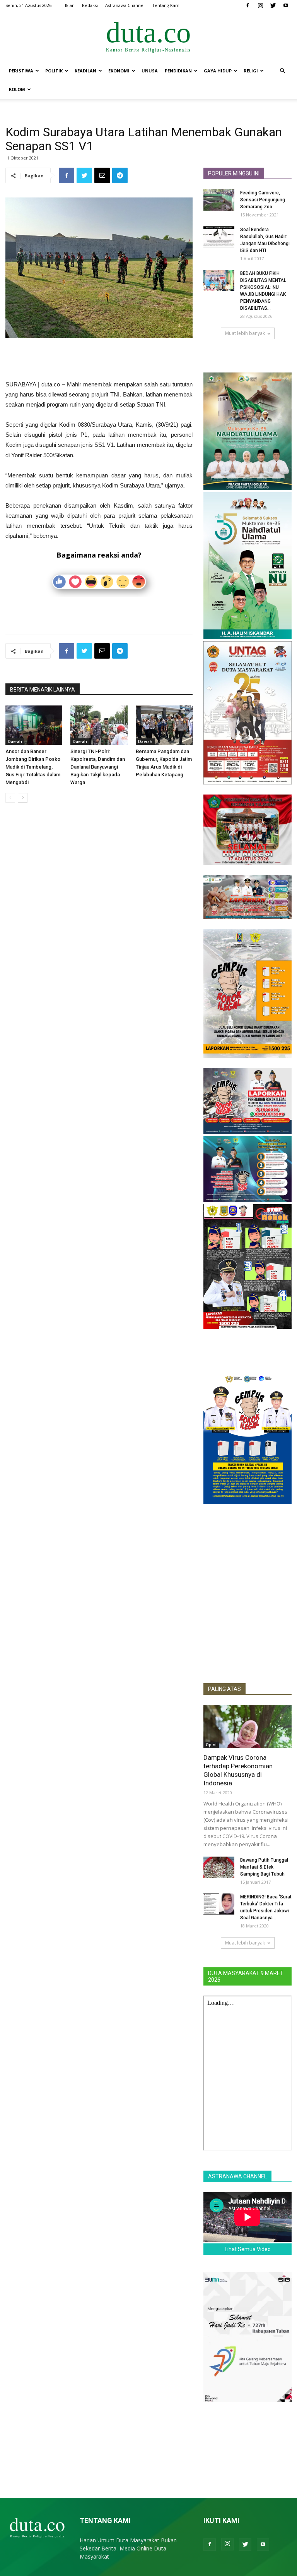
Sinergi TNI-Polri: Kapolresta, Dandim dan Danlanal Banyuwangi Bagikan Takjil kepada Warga (98, 767)
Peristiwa (21, 71)
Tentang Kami (166, 5)
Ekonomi (119, 71)
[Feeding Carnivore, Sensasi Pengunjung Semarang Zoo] (219, 200)
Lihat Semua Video (248, 2249)
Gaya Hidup (218, 71)
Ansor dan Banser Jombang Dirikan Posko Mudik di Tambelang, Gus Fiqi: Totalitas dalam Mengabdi (33, 767)
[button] (282, 71)
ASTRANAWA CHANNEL (237, 2176)
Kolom (17, 89)
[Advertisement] (99, 360)
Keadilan (85, 71)
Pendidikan (178, 71)
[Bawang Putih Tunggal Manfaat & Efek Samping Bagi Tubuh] (219, 1867)
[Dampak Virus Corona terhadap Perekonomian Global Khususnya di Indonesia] (247, 1726)
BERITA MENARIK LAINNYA (43, 690)
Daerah (15, 741)
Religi (251, 71)
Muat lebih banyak (245, 333)
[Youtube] (286, 5)
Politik (54, 71)
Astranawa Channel (125, 5)
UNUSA (150, 71)
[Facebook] (247, 5)
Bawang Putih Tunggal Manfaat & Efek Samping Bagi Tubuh (264, 1867)
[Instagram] (260, 5)
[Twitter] (273, 5)
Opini (211, 1745)
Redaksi (90, 5)
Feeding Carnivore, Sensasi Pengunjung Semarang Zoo (263, 200)
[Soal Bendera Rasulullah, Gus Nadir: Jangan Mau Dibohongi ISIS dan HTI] (219, 237)
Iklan (70, 5)
